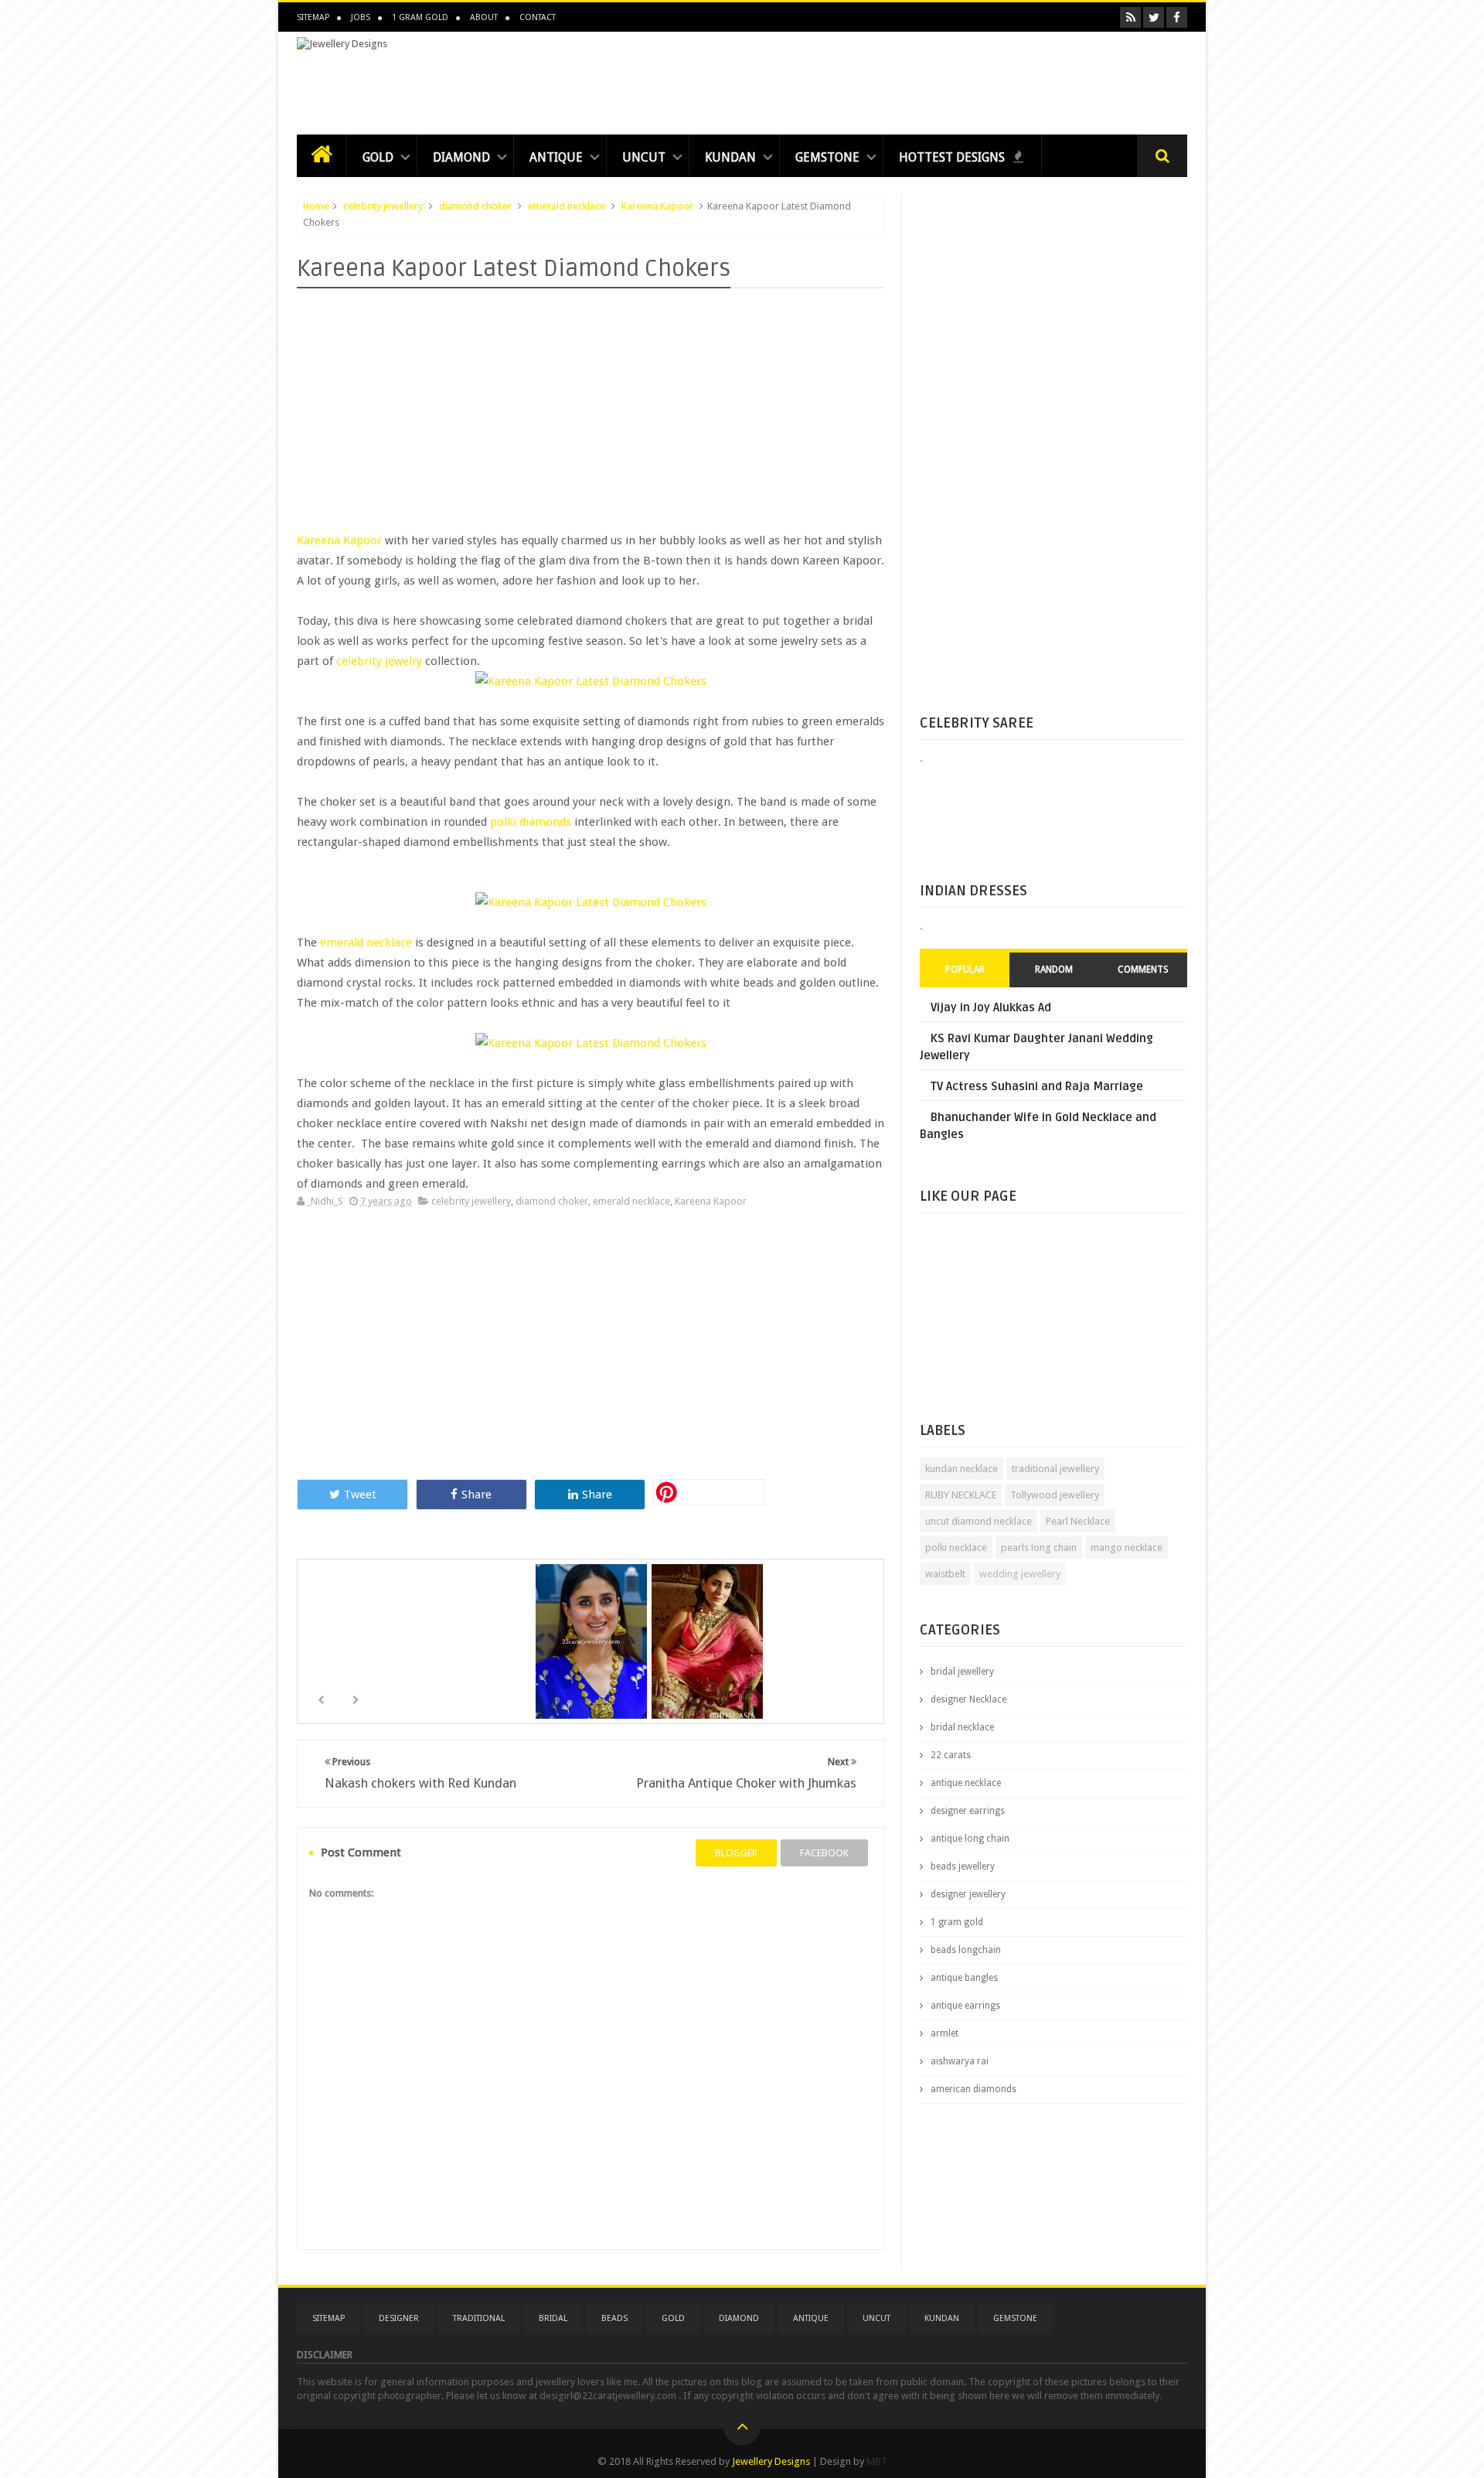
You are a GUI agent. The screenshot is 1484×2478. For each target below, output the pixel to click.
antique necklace (966, 1783)
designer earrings (968, 1811)
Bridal (553, 2318)
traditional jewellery (1055, 1469)
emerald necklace (567, 206)
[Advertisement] (906, 79)
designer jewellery (968, 1894)
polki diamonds (531, 822)
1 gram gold (957, 1922)
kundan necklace (962, 1469)
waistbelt (945, 1574)
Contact (538, 17)
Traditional (479, 2318)
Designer (399, 2318)
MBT (877, 2461)
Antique (556, 157)
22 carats (951, 1755)
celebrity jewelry (379, 661)
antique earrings (965, 2006)
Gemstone (827, 157)
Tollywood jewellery (1055, 1495)
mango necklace (1127, 1547)
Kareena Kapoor (657, 206)
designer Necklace (968, 1699)
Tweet (360, 1495)
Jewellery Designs (771, 2461)
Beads (614, 2318)
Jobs (361, 17)
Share (477, 1495)
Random (1054, 970)
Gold (378, 157)
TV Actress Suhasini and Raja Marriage (1037, 1086)
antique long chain (970, 1839)
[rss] (1130, 17)
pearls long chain (1039, 1547)
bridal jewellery (962, 1672)
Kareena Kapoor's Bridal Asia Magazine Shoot (709, 1651)
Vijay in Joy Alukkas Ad (991, 1007)
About (484, 17)
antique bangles (964, 1978)
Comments (1143, 970)
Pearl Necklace (1078, 1521)
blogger (736, 1853)
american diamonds (973, 2089)
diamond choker (475, 206)
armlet (945, 2033)
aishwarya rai (960, 2061)
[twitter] (1154, 17)
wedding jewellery (1020, 1574)
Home (316, 206)
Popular (965, 970)
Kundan (730, 157)
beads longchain (966, 1950)
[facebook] (1177, 17)
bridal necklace (962, 1727)
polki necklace (956, 1547)
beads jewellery (963, 1866)
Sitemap (313, 17)
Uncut (644, 157)
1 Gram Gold (420, 17)
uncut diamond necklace (979, 1521)
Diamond (461, 157)
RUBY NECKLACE (961, 1495)
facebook (824, 1853)
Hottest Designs (953, 157)
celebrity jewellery (383, 206)
